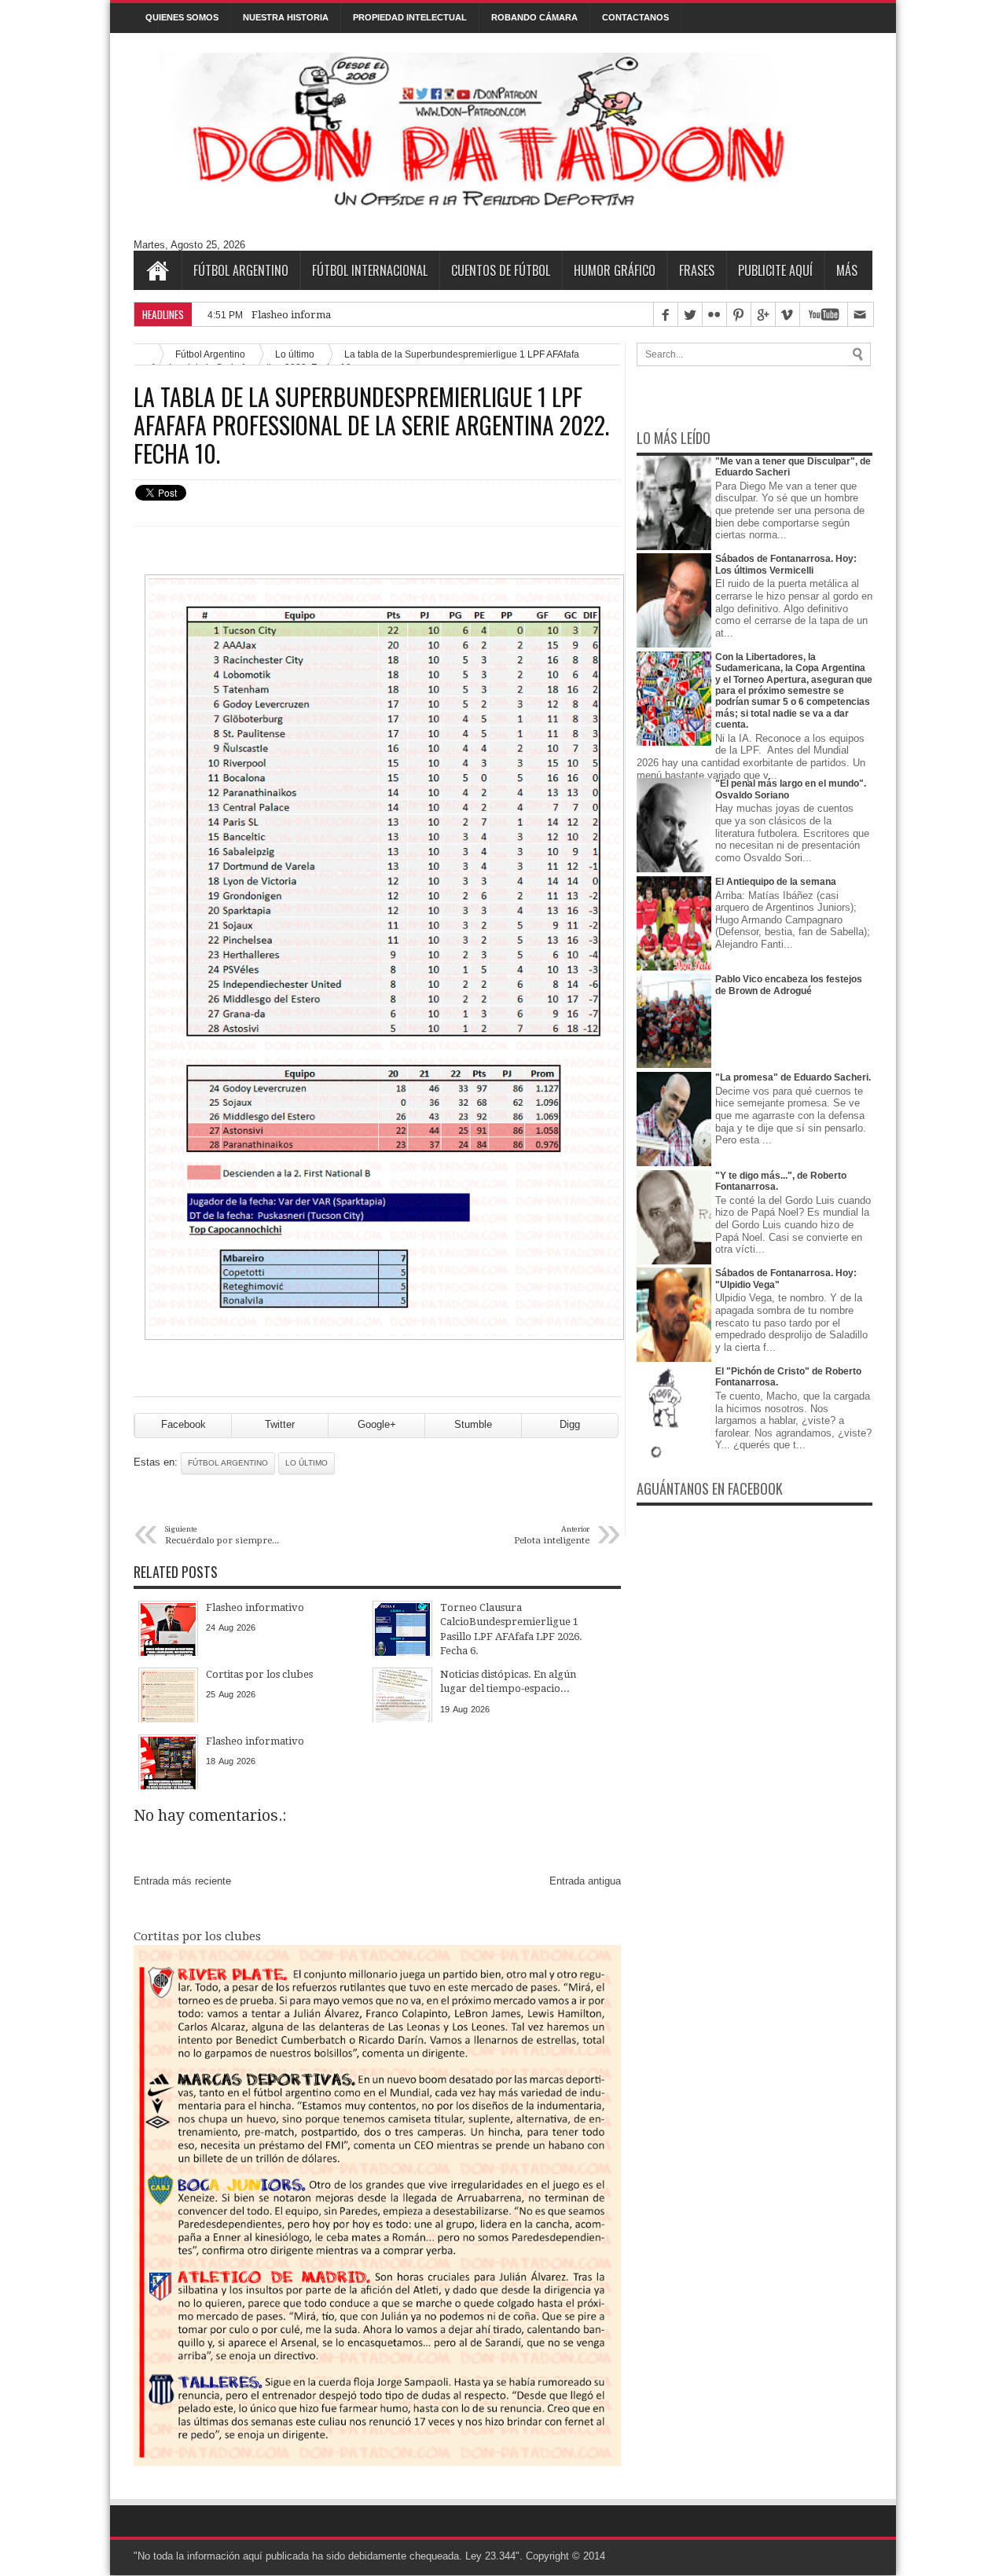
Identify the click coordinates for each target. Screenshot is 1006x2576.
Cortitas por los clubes (197, 1936)
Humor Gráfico (615, 270)
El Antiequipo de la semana (776, 882)
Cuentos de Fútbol (501, 270)
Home (157, 270)
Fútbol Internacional (370, 270)
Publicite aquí (775, 270)
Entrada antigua (585, 1881)
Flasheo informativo (301, 315)
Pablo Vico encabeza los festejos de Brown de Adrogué (789, 985)
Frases (697, 270)
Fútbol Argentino (241, 270)
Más (847, 270)
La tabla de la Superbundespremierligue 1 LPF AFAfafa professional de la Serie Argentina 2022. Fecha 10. (371, 425)
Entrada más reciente (182, 1881)
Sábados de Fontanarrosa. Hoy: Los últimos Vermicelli (786, 564)
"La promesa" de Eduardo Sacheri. (793, 1077)
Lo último (307, 1463)
